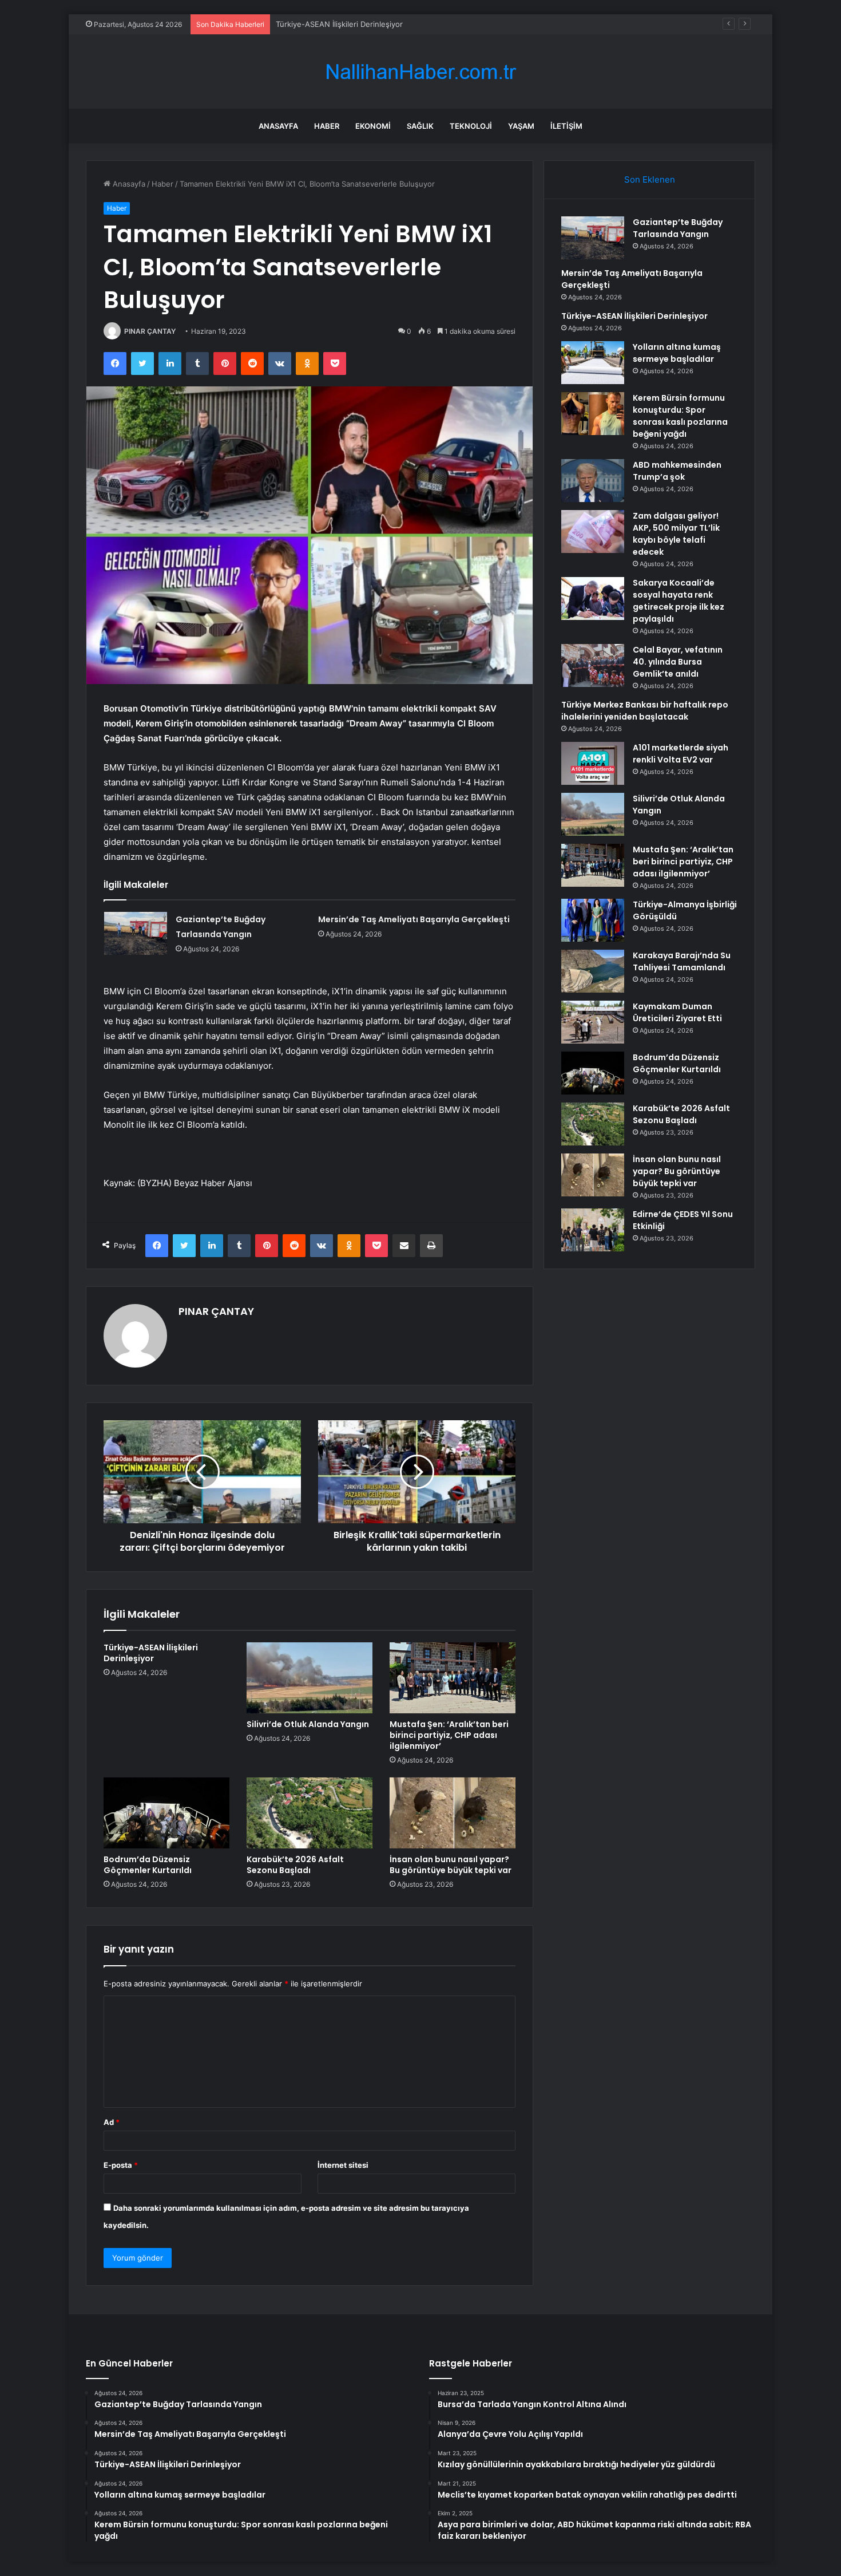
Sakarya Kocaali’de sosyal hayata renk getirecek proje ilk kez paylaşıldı (679, 601)
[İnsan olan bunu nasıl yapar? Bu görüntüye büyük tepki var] (453, 1813)
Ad (112, 2122)
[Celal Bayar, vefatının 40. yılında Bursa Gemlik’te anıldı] (593, 665)
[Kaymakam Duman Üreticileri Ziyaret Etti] (593, 1022)
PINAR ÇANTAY (150, 331)
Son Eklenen (650, 179)
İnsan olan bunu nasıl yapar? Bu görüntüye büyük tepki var (451, 1865)
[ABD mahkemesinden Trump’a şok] (593, 481)
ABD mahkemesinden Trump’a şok (677, 471)
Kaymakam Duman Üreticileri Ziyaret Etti (677, 1012)
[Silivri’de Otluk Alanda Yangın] (310, 1678)
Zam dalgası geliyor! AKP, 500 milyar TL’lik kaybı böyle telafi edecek (676, 534)
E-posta (121, 2165)
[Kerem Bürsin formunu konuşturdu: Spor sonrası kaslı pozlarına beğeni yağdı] (593, 414)
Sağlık (420, 126)
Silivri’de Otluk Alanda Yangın (308, 1724)
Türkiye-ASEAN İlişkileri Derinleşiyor (339, 24)
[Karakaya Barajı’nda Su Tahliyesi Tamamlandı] (593, 971)
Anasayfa (278, 126)
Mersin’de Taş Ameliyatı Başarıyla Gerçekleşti (414, 919)
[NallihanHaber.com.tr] (420, 72)
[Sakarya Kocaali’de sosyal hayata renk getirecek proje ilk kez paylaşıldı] (593, 598)
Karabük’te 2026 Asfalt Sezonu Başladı (295, 1865)
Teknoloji (471, 126)
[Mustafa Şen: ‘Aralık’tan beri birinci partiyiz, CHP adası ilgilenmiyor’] (453, 1678)
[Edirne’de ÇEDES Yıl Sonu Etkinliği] (593, 1230)
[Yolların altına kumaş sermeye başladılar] (593, 363)
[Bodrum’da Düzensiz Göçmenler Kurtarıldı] (166, 1813)
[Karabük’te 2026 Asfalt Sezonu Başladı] (310, 1813)
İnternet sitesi (343, 2165)
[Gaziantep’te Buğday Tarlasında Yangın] (136, 933)
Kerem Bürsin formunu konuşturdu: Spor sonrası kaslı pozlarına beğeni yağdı (680, 416)
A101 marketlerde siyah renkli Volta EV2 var (681, 754)
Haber (327, 126)
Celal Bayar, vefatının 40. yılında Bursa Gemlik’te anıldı (678, 662)
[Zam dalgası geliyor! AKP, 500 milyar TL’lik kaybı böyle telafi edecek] (593, 532)
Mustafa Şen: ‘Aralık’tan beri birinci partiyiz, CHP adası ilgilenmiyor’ (449, 1735)
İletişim (566, 126)
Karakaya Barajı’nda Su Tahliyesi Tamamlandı (682, 961)
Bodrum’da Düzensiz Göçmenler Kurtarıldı (148, 1865)
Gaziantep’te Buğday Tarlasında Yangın (678, 228)
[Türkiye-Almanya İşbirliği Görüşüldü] (593, 920)
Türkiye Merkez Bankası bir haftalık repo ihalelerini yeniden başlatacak (645, 711)
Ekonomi (373, 126)
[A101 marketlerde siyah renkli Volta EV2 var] (593, 763)
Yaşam (521, 126)
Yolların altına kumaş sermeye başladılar (677, 353)
